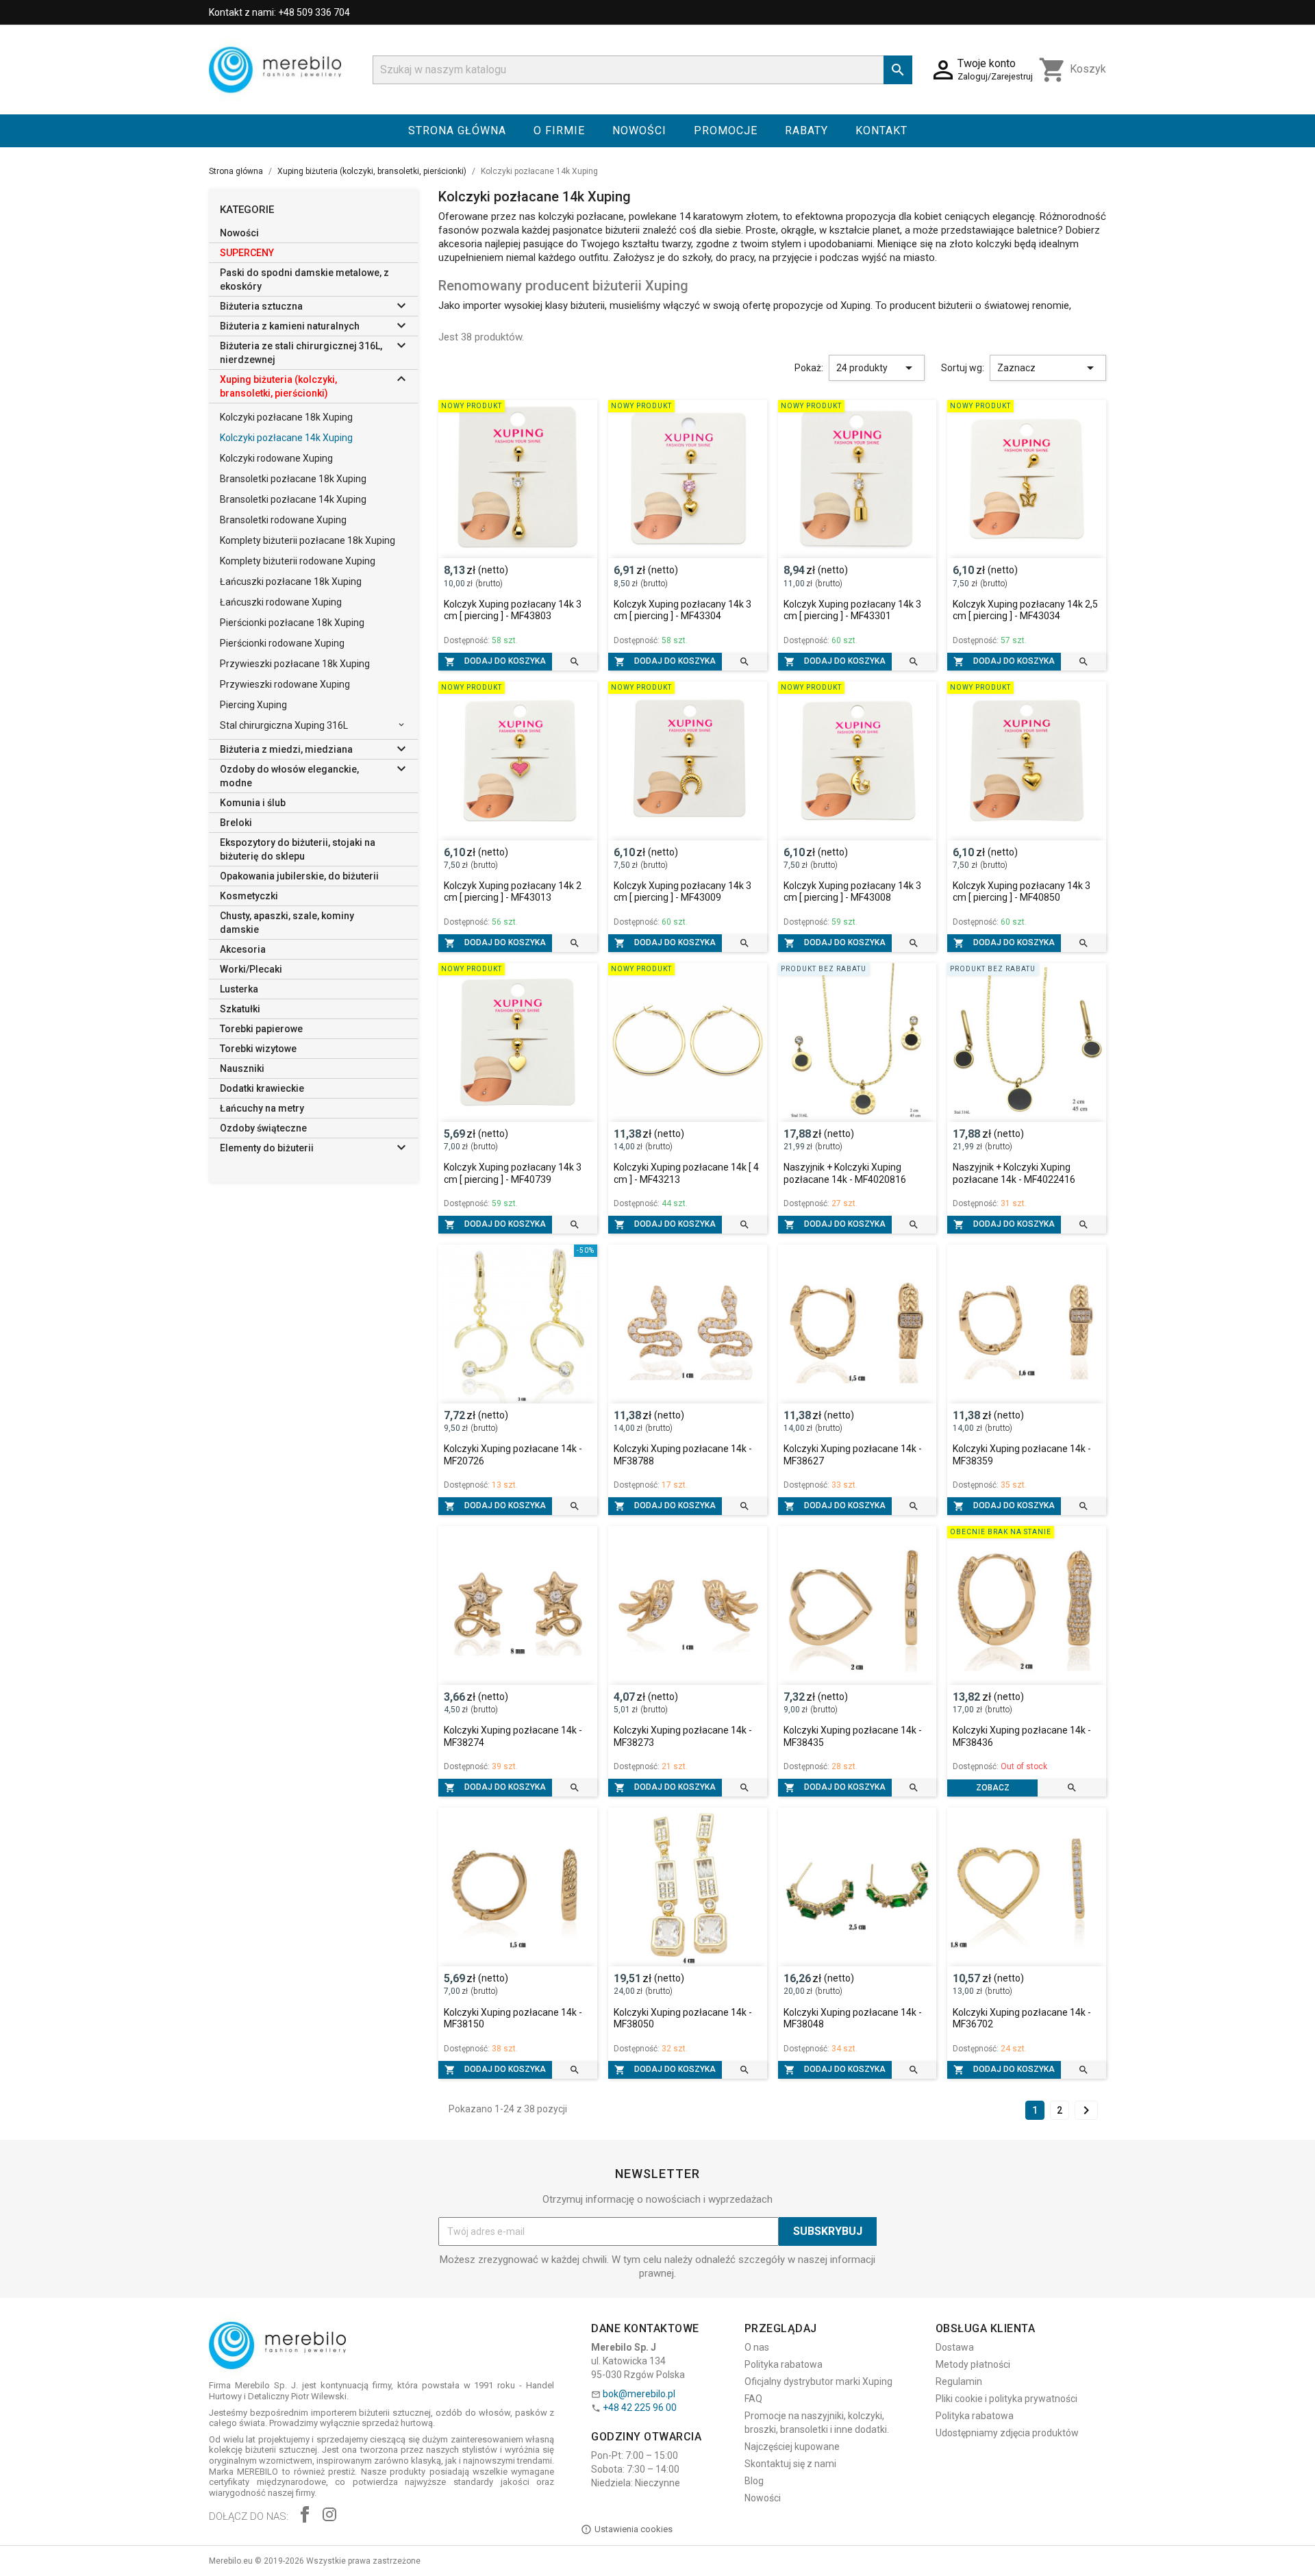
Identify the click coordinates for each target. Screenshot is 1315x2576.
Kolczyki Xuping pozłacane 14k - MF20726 (513, 1455)
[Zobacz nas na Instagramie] (329, 2516)
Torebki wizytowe (258, 1049)
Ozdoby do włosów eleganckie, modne (289, 776)
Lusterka (239, 989)
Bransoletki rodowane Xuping (283, 520)
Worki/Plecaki (251, 969)
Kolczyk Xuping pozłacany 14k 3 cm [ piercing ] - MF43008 (852, 892)
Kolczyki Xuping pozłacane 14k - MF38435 (853, 1736)
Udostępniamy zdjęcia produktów (1007, 2433)
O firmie (559, 130)
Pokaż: (809, 368)
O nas (757, 2347)
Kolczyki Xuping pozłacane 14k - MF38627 (853, 1455)
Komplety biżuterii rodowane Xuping (298, 561)
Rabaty (806, 130)
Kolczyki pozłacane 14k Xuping (286, 438)
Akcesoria (243, 949)
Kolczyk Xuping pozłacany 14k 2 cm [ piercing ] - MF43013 (513, 892)
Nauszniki (242, 1068)
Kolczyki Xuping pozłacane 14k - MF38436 (1022, 1736)
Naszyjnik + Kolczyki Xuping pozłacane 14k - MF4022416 (1014, 1173)
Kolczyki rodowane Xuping (276, 458)
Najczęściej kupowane (792, 2447)
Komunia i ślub (253, 803)
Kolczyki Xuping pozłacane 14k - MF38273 (683, 1736)
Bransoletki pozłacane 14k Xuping (293, 499)
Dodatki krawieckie (262, 1088)
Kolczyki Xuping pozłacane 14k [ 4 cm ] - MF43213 (686, 1173)
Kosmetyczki (249, 896)
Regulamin (959, 2381)
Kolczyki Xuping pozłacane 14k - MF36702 (1022, 2018)
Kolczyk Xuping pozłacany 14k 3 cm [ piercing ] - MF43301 (852, 610)
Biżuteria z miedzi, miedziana (286, 749)
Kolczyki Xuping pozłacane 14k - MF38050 (683, 2018)
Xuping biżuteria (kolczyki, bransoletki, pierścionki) (278, 386)
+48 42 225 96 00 (640, 2408)
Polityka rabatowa (784, 2364)
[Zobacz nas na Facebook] (305, 2516)
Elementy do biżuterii (267, 1148)
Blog (754, 2481)
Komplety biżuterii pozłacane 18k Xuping (308, 540)
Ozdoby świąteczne (263, 1128)
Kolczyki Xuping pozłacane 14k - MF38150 (513, 2018)
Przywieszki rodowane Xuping (285, 684)
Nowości (639, 130)
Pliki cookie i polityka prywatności (1006, 2399)
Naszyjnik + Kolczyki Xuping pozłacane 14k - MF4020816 (845, 1173)
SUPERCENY (247, 253)
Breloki (236, 823)
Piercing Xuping (253, 705)
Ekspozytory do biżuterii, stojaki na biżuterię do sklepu (298, 849)
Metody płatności (973, 2364)
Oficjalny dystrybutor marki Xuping (818, 2381)
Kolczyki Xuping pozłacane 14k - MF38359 (1022, 1455)
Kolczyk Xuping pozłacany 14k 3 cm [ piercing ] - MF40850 (1022, 892)
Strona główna (457, 130)
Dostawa (955, 2347)
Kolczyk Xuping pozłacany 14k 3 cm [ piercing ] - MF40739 (513, 1173)
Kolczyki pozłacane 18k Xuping (286, 417)
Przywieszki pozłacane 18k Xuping (295, 664)
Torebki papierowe (261, 1029)
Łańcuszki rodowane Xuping (281, 602)
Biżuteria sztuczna (261, 306)
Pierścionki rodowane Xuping (282, 643)
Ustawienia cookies (634, 2529)
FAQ (753, 2399)
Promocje (726, 130)
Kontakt (881, 130)
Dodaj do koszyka (495, 662)
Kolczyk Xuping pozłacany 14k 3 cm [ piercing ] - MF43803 (513, 610)
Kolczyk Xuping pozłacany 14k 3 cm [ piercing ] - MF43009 (682, 892)
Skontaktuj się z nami (790, 2464)
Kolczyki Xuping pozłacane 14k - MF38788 (683, 1455)
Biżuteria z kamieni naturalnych (290, 326)
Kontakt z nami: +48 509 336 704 (279, 12)
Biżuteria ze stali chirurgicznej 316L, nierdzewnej (301, 353)
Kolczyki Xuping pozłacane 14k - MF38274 (513, 1736)
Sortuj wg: (963, 368)
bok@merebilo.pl (639, 2394)
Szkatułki (240, 1009)
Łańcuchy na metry (262, 1108)
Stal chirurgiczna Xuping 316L (284, 725)
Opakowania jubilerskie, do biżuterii (299, 876)
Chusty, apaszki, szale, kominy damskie (287, 923)
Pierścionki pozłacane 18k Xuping (292, 623)
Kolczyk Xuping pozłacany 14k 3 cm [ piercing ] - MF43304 (682, 610)
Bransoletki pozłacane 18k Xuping (293, 479)
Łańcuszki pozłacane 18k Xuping (291, 582)
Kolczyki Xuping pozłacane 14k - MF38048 (853, 2018)
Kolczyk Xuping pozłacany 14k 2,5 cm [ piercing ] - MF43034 (1025, 610)
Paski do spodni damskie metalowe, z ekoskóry (304, 279)
